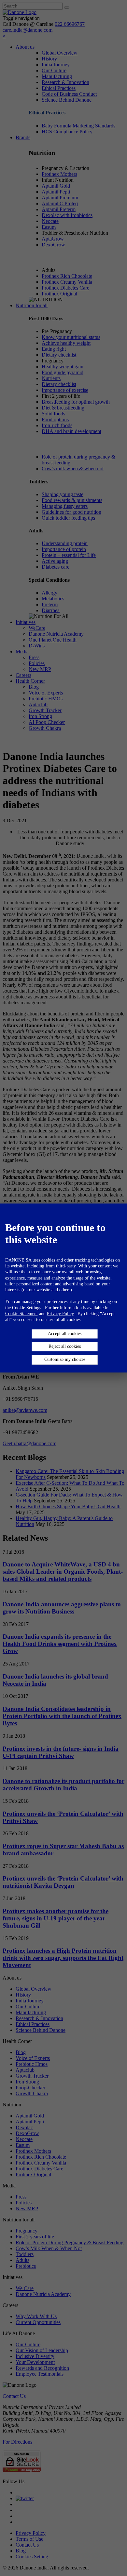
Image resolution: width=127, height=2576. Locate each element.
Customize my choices (65, 1360)
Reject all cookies (65, 1347)
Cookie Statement (21, 1314)
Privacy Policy (60, 1314)
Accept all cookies (65, 1334)
